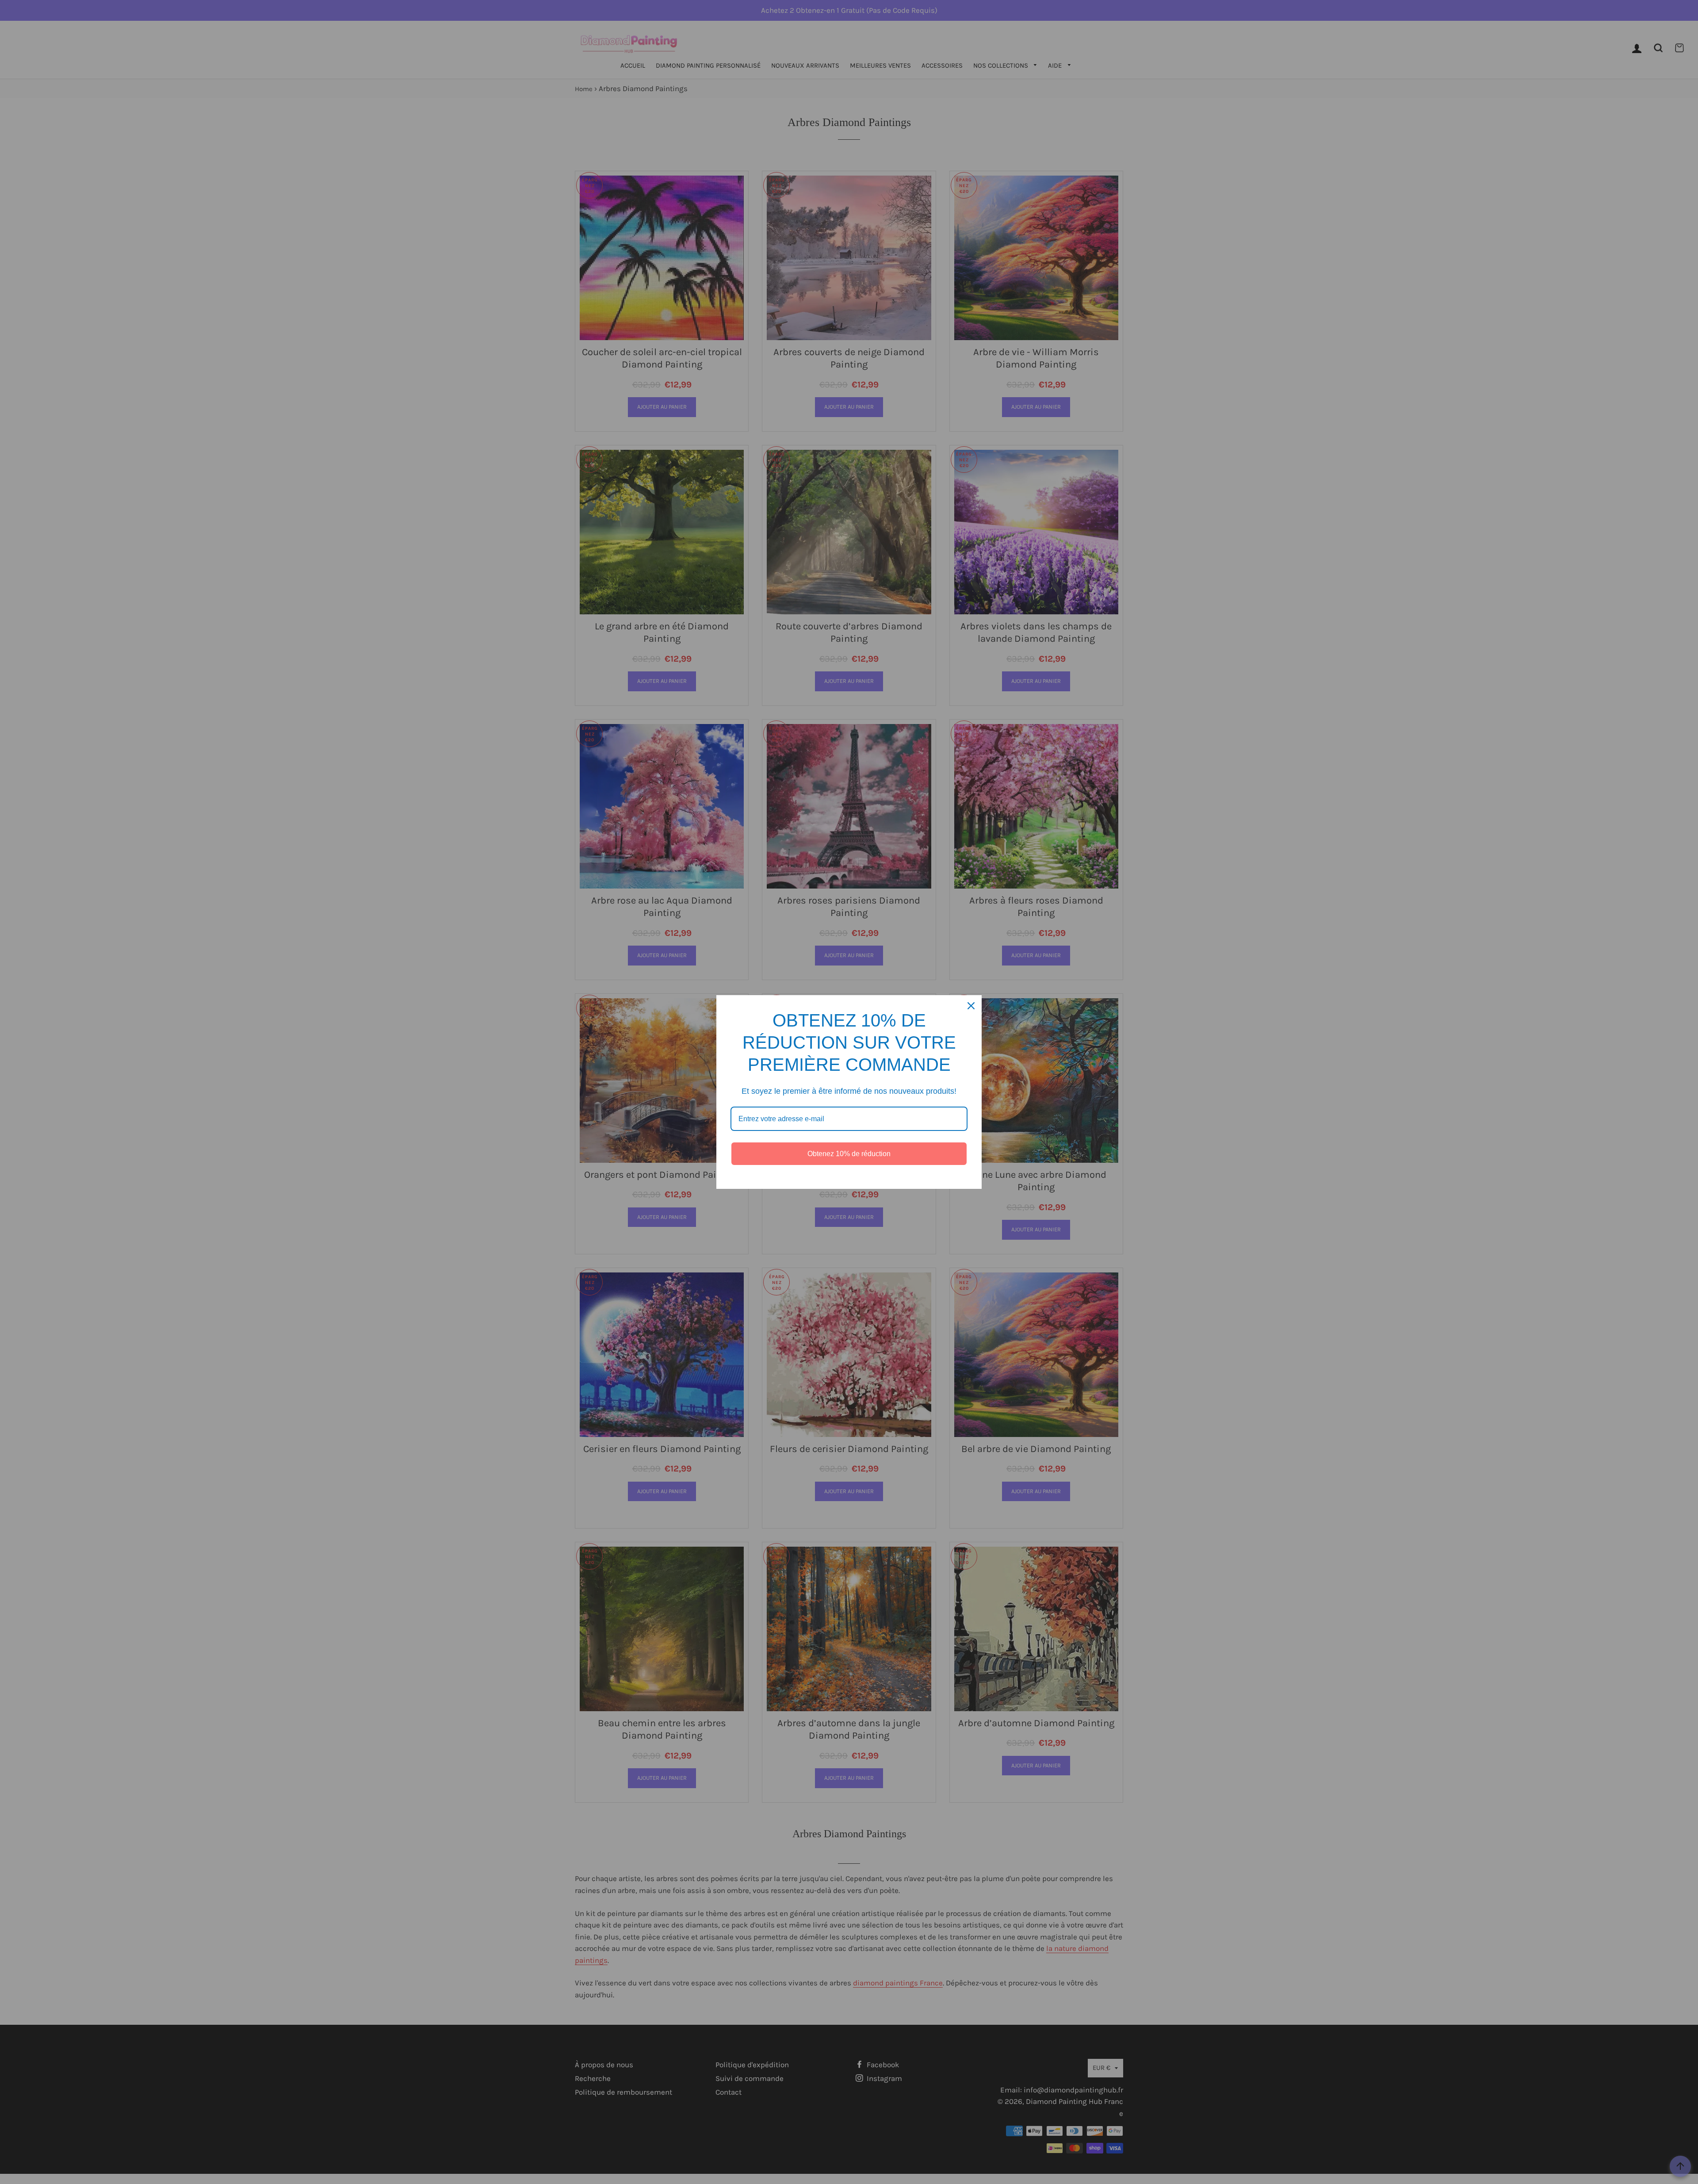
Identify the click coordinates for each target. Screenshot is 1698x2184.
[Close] (971, 1006)
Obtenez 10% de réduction (849, 1154)
